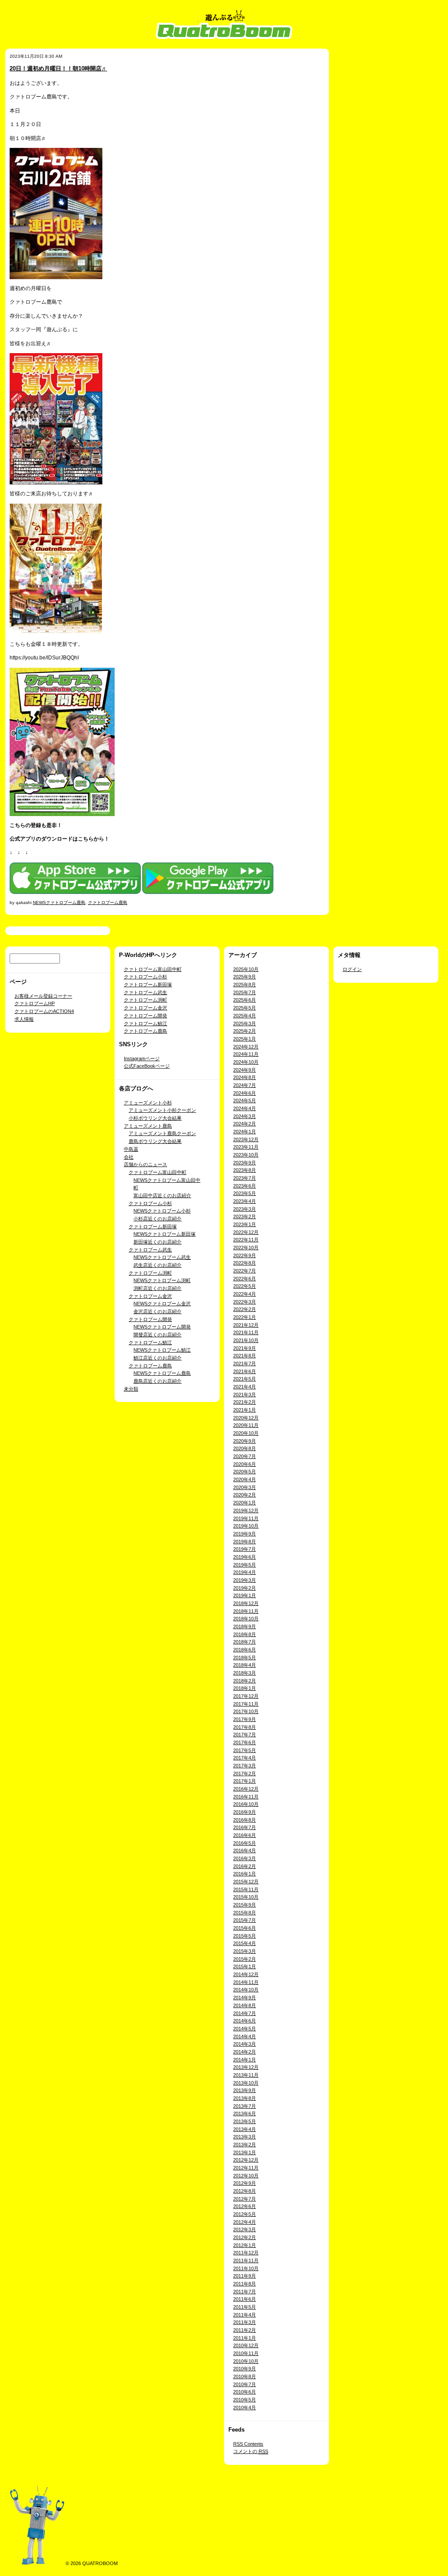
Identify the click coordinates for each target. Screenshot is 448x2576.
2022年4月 (245, 1294)
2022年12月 (246, 1232)
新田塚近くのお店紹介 (157, 1242)
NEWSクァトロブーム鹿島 (59, 902)
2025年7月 (245, 992)
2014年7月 (245, 2013)
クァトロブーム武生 (145, 992)
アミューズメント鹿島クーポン (162, 1133)
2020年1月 (245, 1503)
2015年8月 (245, 1913)
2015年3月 (245, 1951)
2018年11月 (246, 1611)
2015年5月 (245, 1936)
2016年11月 (246, 1797)
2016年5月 (245, 1843)
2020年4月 (245, 1479)
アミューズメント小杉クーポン (162, 1110)
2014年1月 (245, 2060)
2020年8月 (245, 1448)
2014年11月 (246, 1982)
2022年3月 (245, 1302)
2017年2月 (245, 1773)
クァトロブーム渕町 (145, 1000)
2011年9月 (245, 2276)
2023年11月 (246, 1147)
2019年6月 (245, 1557)
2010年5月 (245, 2400)
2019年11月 (246, 1518)
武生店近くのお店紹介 (157, 1265)
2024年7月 (245, 1085)
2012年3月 (245, 2229)
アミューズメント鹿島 (148, 1126)
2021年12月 (246, 1325)
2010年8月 (245, 2376)
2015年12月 (246, 1882)
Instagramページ (142, 1058)
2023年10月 (246, 1155)
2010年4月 (245, 2408)
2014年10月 (246, 1990)
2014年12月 (246, 1974)
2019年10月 (246, 1526)
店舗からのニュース (145, 1164)
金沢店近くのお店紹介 (157, 1311)
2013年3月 (245, 2137)
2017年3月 (245, 1766)
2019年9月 (245, 1534)
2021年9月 (245, 1348)
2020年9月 (245, 1441)
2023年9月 (245, 1163)
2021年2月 (245, 1402)
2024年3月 (245, 1116)
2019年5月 (245, 1565)
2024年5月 (245, 1100)
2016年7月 (245, 1827)
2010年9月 (245, 2369)
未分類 (131, 1389)
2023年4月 (245, 1201)
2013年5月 (245, 2121)
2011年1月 (245, 2338)
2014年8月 (245, 2005)
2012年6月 (245, 2206)
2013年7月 (245, 2106)
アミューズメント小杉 (148, 1103)
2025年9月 (245, 977)
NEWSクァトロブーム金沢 (162, 1304)
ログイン (352, 969)
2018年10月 (246, 1619)
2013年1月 (245, 2152)
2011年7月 (245, 2292)
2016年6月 (245, 1835)
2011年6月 (245, 2299)
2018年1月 (245, 1688)
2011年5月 (245, 2307)
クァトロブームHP (35, 1003)
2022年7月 (245, 1271)
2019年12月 (246, 1511)
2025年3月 (245, 1023)
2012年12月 (246, 2160)
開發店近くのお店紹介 (157, 1335)
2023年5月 (245, 1193)
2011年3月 (245, 2322)
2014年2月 (245, 2052)
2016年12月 (246, 1789)
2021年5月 (245, 1379)
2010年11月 (246, 2353)
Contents (248, 2444)
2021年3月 (245, 1395)
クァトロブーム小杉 (145, 977)
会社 (129, 1157)
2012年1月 (245, 2245)
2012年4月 (245, 2222)
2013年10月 (246, 2083)
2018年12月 (246, 1603)
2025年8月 (245, 985)
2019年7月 (245, 1549)
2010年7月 (245, 2384)
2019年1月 (245, 1595)
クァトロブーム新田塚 (148, 985)
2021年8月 (245, 1356)
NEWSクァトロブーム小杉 (162, 1211)
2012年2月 (245, 2237)
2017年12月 (246, 1696)
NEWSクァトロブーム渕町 (162, 1280)
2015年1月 (245, 1966)
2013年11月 (246, 2075)
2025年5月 (245, 1008)
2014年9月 (245, 1998)
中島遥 (131, 1149)
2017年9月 (245, 1719)
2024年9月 (245, 1070)
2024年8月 (245, 1077)
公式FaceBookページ (147, 1066)
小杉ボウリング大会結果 (155, 1118)
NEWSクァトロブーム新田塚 (164, 1234)
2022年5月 (245, 1286)
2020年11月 (246, 1425)
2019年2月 (245, 1588)
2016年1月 (245, 1874)
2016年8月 (245, 1820)
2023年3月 (245, 1209)
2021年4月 (245, 1387)
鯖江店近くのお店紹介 (157, 1358)
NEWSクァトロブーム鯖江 (162, 1350)
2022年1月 (245, 1317)
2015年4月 (245, 1943)
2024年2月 (245, 1124)
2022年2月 (245, 1309)
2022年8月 (245, 1263)
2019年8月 (245, 1542)
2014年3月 (245, 2044)
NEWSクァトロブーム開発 (162, 1327)
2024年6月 (245, 1093)
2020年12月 (246, 1418)
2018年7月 (245, 1642)
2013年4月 (245, 2129)
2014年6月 (245, 2021)
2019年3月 (245, 1580)
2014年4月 (245, 2036)
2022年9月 (245, 1255)
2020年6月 (245, 1464)
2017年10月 (246, 1711)
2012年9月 (245, 2183)
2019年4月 (245, 1572)
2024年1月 (245, 1132)
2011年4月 (245, 2315)
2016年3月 (245, 1858)
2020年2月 (245, 1495)
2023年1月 (245, 1224)
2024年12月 (246, 1047)
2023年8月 (245, 1170)
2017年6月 (245, 1742)
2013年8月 (245, 2098)
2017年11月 (246, 1704)
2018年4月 (245, 1665)
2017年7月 (245, 1735)
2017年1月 (245, 1781)
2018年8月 (245, 1634)
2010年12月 (246, 2345)
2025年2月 (245, 1031)
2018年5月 (245, 1658)
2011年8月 (245, 2284)
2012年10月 (246, 2176)
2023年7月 (245, 1178)
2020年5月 (245, 1472)
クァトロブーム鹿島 (108, 902)
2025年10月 (246, 969)
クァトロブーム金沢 (145, 1008)
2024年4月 (245, 1108)
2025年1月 (245, 1039)
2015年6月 (245, 1928)
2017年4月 (245, 1758)
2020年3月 (245, 1487)
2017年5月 (245, 1750)
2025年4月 (245, 1016)
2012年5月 (245, 2214)
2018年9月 (245, 1626)
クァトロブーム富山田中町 (153, 969)
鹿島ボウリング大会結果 (155, 1141)
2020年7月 (245, 1456)
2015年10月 (246, 1897)
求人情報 (24, 1019)
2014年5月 (245, 2029)
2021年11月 (246, 1332)
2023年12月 (246, 1139)
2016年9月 (245, 1812)
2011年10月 (246, 2268)
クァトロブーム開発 (145, 1016)
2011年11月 (246, 2261)
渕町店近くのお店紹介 (157, 1288)
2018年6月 (245, 1650)
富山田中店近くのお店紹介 (162, 1195)
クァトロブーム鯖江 (145, 1023)
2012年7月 (245, 2199)
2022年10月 (246, 1248)
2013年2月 (245, 2145)
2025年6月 (245, 1000)
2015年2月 (245, 1959)
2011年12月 (246, 2253)
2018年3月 (245, 1673)
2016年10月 (246, 1804)
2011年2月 (245, 2330)
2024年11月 (246, 1054)
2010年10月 (246, 2361)
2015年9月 (245, 1905)
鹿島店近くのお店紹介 (157, 1381)
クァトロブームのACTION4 (44, 1011)
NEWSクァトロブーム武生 (162, 1257)
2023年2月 (245, 1216)
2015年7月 (245, 1920)
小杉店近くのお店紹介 (157, 1219)
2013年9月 (245, 2090)
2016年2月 (245, 1866)
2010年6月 (245, 2392)
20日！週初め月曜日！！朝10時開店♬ (58, 68)
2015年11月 (246, 1889)
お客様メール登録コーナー (43, 996)
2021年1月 (245, 1410)
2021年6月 (245, 1371)
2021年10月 (246, 1340)
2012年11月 (246, 2168)
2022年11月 (246, 1240)
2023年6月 (245, 1186)
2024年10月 (246, 1062)
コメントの (251, 2451)
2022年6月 (245, 1279)
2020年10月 (246, 1433)
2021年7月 (245, 1363)
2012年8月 (245, 2191)
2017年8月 (245, 1727)
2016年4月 (245, 1851)
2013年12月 (246, 2067)
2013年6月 (245, 2113)
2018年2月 (245, 1681)
